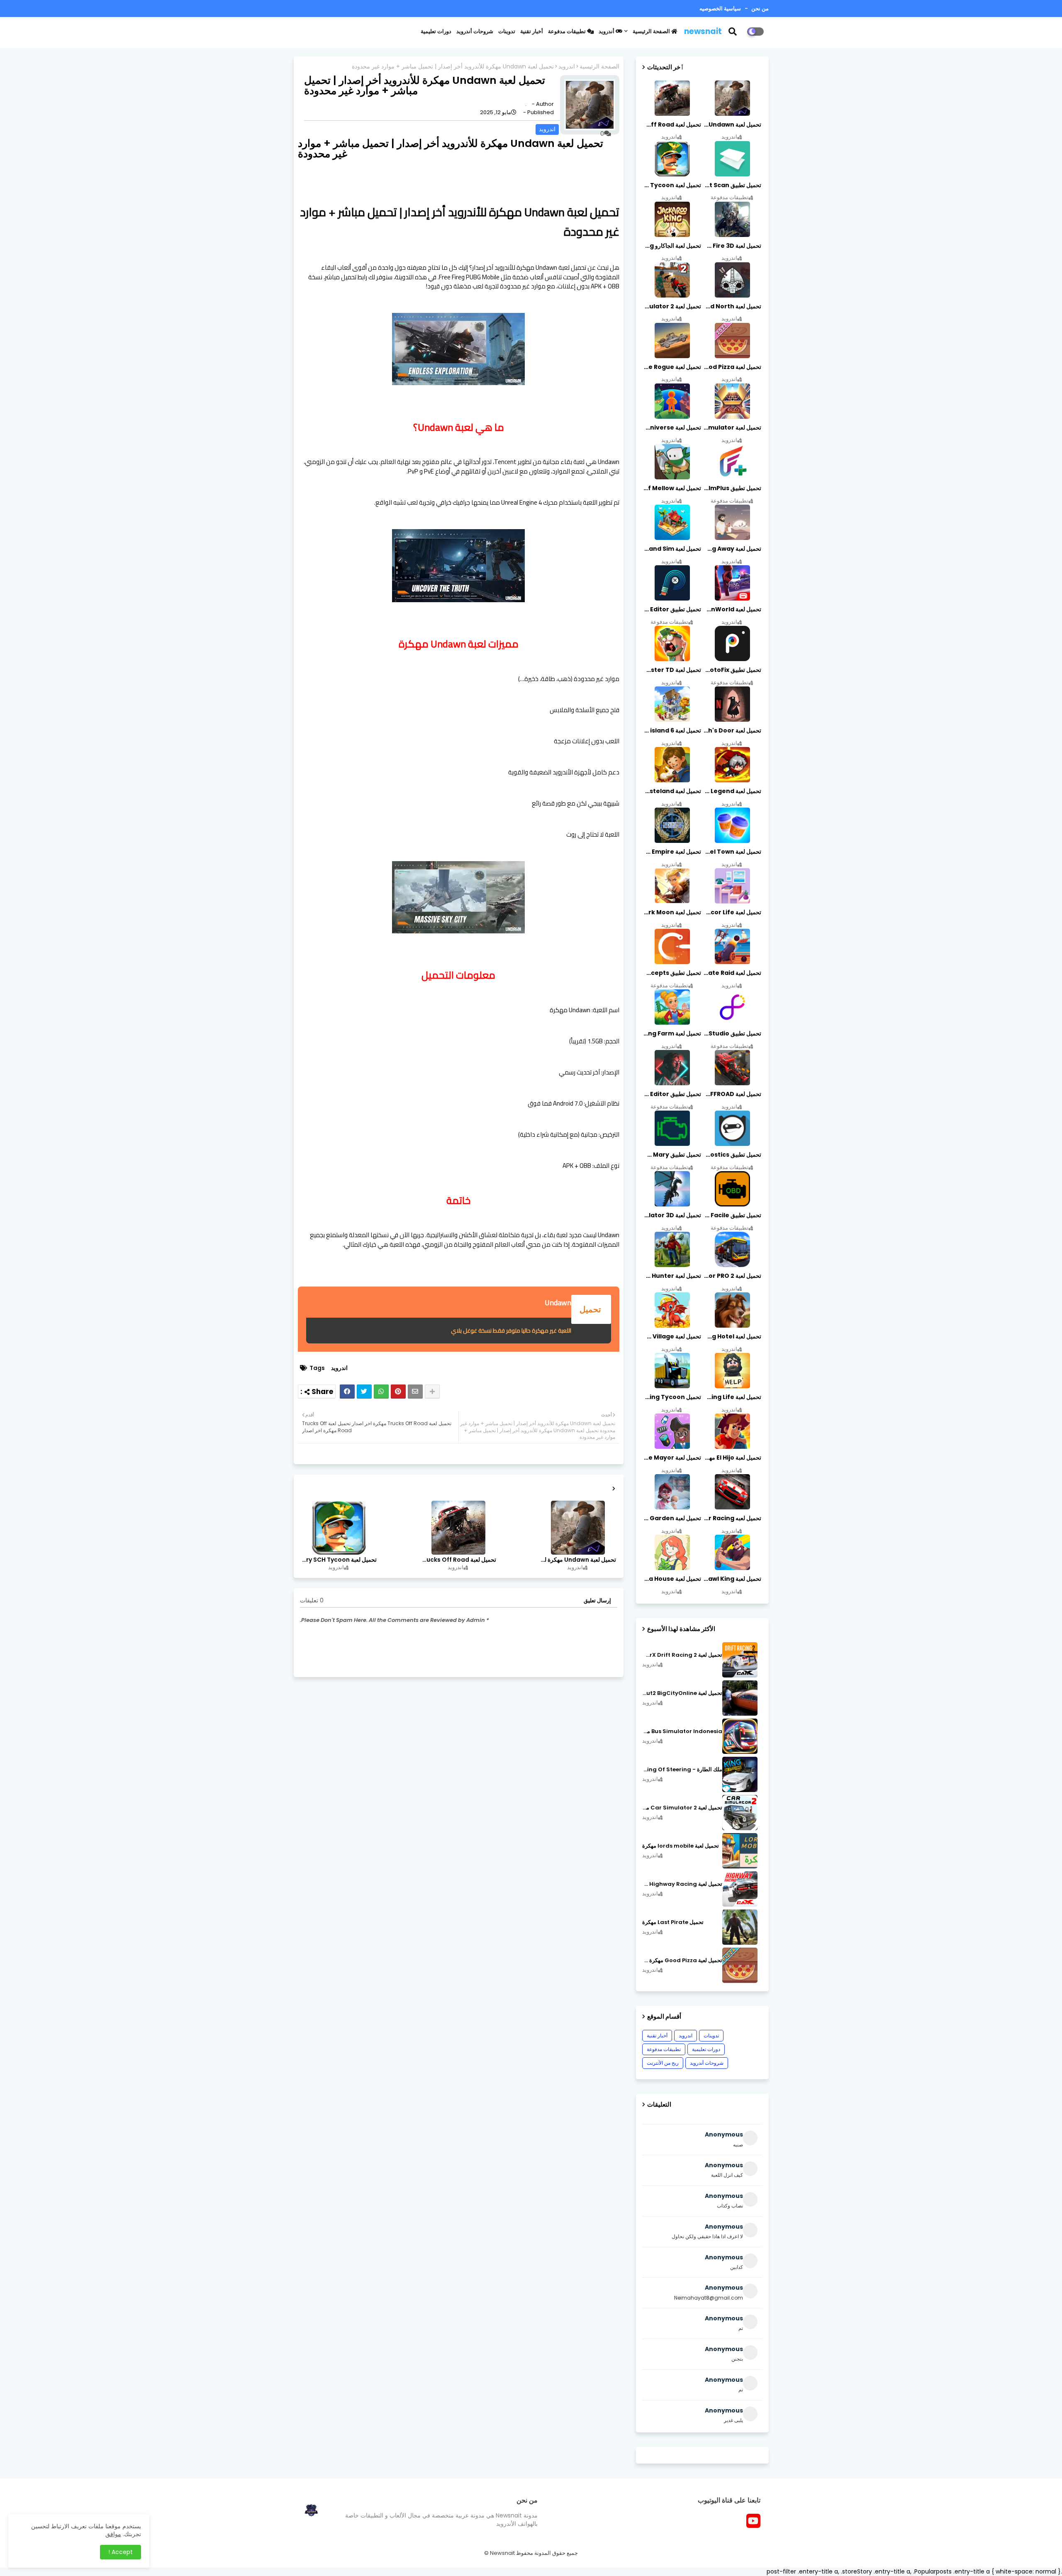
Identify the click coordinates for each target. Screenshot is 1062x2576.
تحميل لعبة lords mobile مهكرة (681, 1846)
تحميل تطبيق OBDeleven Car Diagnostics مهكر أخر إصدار (732, 1155)
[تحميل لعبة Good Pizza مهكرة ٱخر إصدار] (740, 1965)
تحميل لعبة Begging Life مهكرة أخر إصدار (732, 1397)
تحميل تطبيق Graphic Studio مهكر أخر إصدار (732, 1033)
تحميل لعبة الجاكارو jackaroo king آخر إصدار (672, 246)
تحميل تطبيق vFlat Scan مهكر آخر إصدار (732, 185)
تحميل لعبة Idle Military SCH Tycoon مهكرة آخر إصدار (339, 1560)
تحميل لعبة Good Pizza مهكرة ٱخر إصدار (682, 1961)
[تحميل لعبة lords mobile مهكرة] (740, 1851)
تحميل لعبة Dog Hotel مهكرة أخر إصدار (732, 1336)
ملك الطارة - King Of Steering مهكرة (682, 1770)
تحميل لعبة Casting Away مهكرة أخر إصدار (732, 549)
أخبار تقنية (532, 31)
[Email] (415, 1392)
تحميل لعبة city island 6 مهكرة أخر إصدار (672, 730)
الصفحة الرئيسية (652, 31)
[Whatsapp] (381, 1392)
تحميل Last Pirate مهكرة (673, 1922)
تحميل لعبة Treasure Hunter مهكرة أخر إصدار (672, 1276)
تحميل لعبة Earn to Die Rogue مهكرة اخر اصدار (672, 367)
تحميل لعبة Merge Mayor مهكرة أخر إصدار (672, 1458)
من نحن (759, 9)
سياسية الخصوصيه (720, 9)
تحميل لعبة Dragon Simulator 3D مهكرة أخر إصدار (672, 1215)
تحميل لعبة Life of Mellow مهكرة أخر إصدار (672, 488)
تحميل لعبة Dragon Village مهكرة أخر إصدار (672, 1336)
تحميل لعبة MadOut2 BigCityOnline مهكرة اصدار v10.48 (682, 1693)
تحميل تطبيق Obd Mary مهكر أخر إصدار (672, 1155)
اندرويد (567, 67)
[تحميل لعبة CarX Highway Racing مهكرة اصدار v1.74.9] (740, 1889)
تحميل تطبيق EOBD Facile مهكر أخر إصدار (732, 1215)
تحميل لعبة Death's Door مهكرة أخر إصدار (732, 730)
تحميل (591, 1309)
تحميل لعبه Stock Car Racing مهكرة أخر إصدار (732, 1518)
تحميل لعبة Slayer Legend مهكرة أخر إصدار (732, 791)
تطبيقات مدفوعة (568, 31)
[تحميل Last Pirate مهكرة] (740, 1927)
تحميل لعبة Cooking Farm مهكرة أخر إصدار (672, 1033)
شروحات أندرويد (475, 31)
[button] (738, 32)
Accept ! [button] (121, 2552)
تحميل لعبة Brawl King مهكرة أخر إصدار (732, 1579)
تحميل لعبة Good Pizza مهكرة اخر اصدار (732, 367)
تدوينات (507, 31)
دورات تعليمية (436, 31)
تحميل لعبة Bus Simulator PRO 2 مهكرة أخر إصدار (732, 1276)
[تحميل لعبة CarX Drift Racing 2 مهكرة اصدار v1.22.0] (740, 1660)
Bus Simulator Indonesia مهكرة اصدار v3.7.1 (682, 1731)
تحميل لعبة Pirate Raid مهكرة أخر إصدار (732, 973)
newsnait (703, 31)
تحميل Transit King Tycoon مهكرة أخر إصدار (672, 1397)
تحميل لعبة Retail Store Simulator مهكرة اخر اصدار (732, 427)
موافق (113, 2534)
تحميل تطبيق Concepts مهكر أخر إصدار (672, 973)
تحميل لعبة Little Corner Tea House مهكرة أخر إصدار (672, 1579)
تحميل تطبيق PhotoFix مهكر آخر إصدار (732, 670)
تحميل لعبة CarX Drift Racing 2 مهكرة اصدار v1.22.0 (682, 1655)
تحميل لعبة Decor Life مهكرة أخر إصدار (732, 912)
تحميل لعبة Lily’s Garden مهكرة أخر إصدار (672, 1518)
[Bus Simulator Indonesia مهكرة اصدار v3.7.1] (740, 1736)
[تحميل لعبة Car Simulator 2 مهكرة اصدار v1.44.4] (740, 1813)
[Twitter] (364, 1392)
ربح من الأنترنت (663, 2063)
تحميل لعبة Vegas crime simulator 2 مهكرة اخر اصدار (672, 306)
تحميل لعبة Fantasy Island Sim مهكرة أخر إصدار (672, 549)
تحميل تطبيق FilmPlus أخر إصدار (732, 488)
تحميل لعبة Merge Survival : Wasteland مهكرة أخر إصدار (672, 791)
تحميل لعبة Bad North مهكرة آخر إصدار (732, 306)
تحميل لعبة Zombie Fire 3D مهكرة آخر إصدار (732, 246)
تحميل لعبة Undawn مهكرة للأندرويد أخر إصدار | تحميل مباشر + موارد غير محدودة (577, 1560)
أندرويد (607, 31)
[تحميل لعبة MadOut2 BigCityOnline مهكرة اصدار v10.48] (740, 1698)
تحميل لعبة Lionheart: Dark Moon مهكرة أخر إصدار (672, 912)
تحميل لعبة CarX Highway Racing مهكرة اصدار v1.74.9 (682, 1884)
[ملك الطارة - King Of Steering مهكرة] (740, 1774)
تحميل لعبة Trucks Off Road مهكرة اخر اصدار (458, 1560)
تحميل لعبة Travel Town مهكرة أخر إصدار (732, 852)
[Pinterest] (398, 1392)
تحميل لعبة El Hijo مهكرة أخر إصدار (732, 1458)
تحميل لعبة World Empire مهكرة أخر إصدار (672, 852)
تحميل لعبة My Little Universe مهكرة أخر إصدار (672, 427)
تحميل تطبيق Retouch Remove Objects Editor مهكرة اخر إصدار (672, 609)
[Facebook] (347, 1392)
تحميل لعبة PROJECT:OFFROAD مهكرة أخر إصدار (732, 1094)
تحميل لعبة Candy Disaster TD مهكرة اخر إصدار (672, 670)
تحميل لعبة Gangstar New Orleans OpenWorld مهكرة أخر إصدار (732, 609)
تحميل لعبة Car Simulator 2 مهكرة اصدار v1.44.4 (682, 1808)
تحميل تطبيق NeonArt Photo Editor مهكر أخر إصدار (672, 1094)
